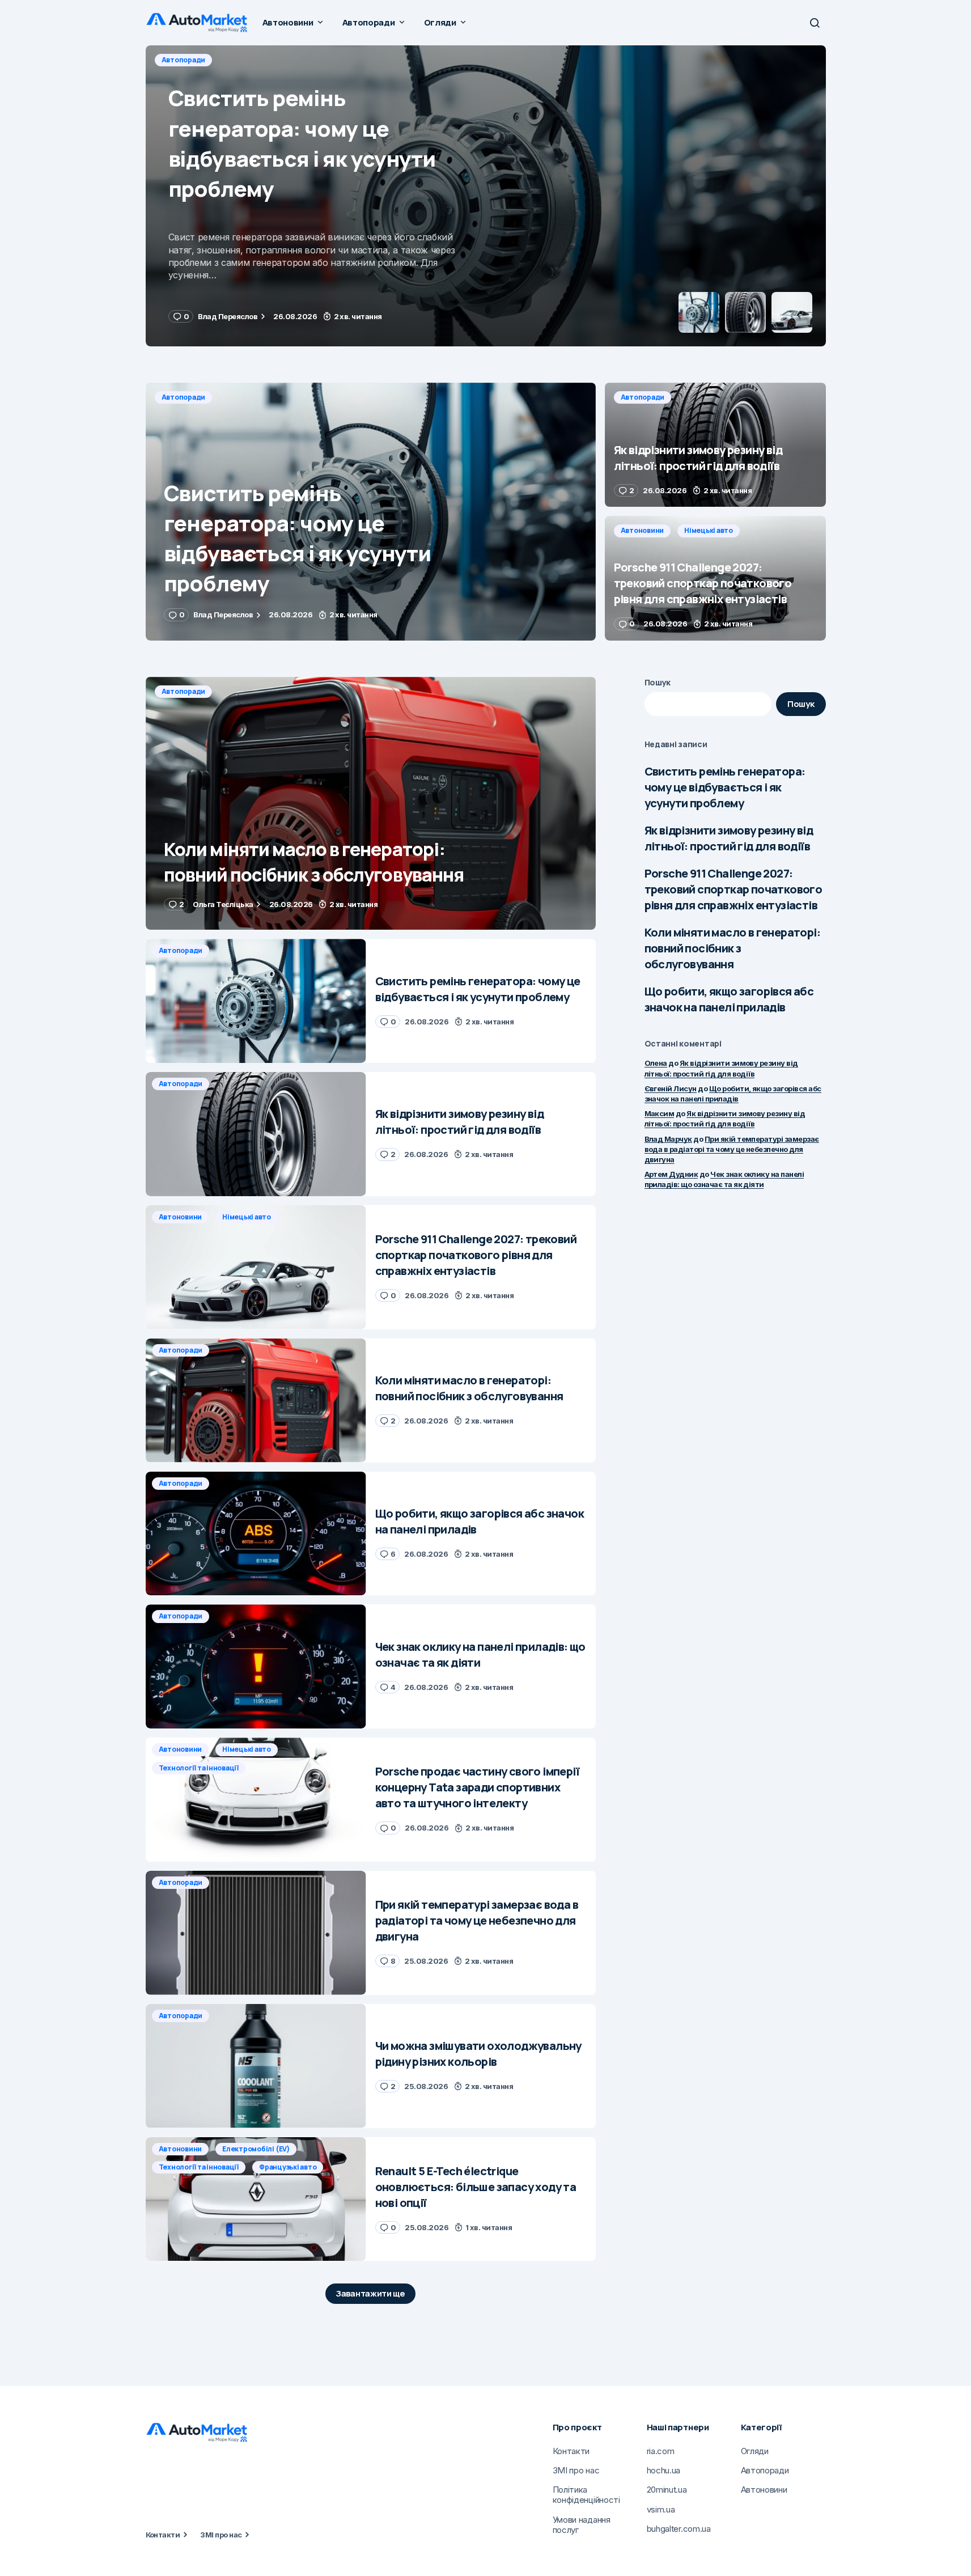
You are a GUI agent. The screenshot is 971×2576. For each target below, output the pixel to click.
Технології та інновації (199, 1768)
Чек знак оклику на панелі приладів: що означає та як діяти (724, 1179)
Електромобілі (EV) (256, 2149)
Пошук (658, 682)
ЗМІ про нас (221, 2535)
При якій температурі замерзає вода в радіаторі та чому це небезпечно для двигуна (732, 1149)
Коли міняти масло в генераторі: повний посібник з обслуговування (732, 948)
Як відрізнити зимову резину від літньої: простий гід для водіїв (729, 838)
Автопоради (184, 60)
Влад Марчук (668, 1139)
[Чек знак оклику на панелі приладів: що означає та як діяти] (256, 1666)
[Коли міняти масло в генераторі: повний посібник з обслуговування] (371, 804)
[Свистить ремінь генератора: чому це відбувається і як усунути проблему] (371, 512)
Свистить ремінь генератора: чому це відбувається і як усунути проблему (725, 787)
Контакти (163, 2535)
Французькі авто (288, 2167)
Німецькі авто (709, 530)
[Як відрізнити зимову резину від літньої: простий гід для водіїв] (486, 196)
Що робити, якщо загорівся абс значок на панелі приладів (729, 999)
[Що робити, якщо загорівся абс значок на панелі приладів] (256, 1534)
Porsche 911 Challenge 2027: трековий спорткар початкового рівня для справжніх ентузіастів (733, 889)
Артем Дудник (671, 1174)
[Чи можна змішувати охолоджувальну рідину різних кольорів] (256, 2066)
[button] (815, 23)
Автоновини (643, 530)
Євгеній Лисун (671, 1088)
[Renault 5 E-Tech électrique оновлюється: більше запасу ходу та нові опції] (256, 2199)
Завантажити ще (370, 2293)
